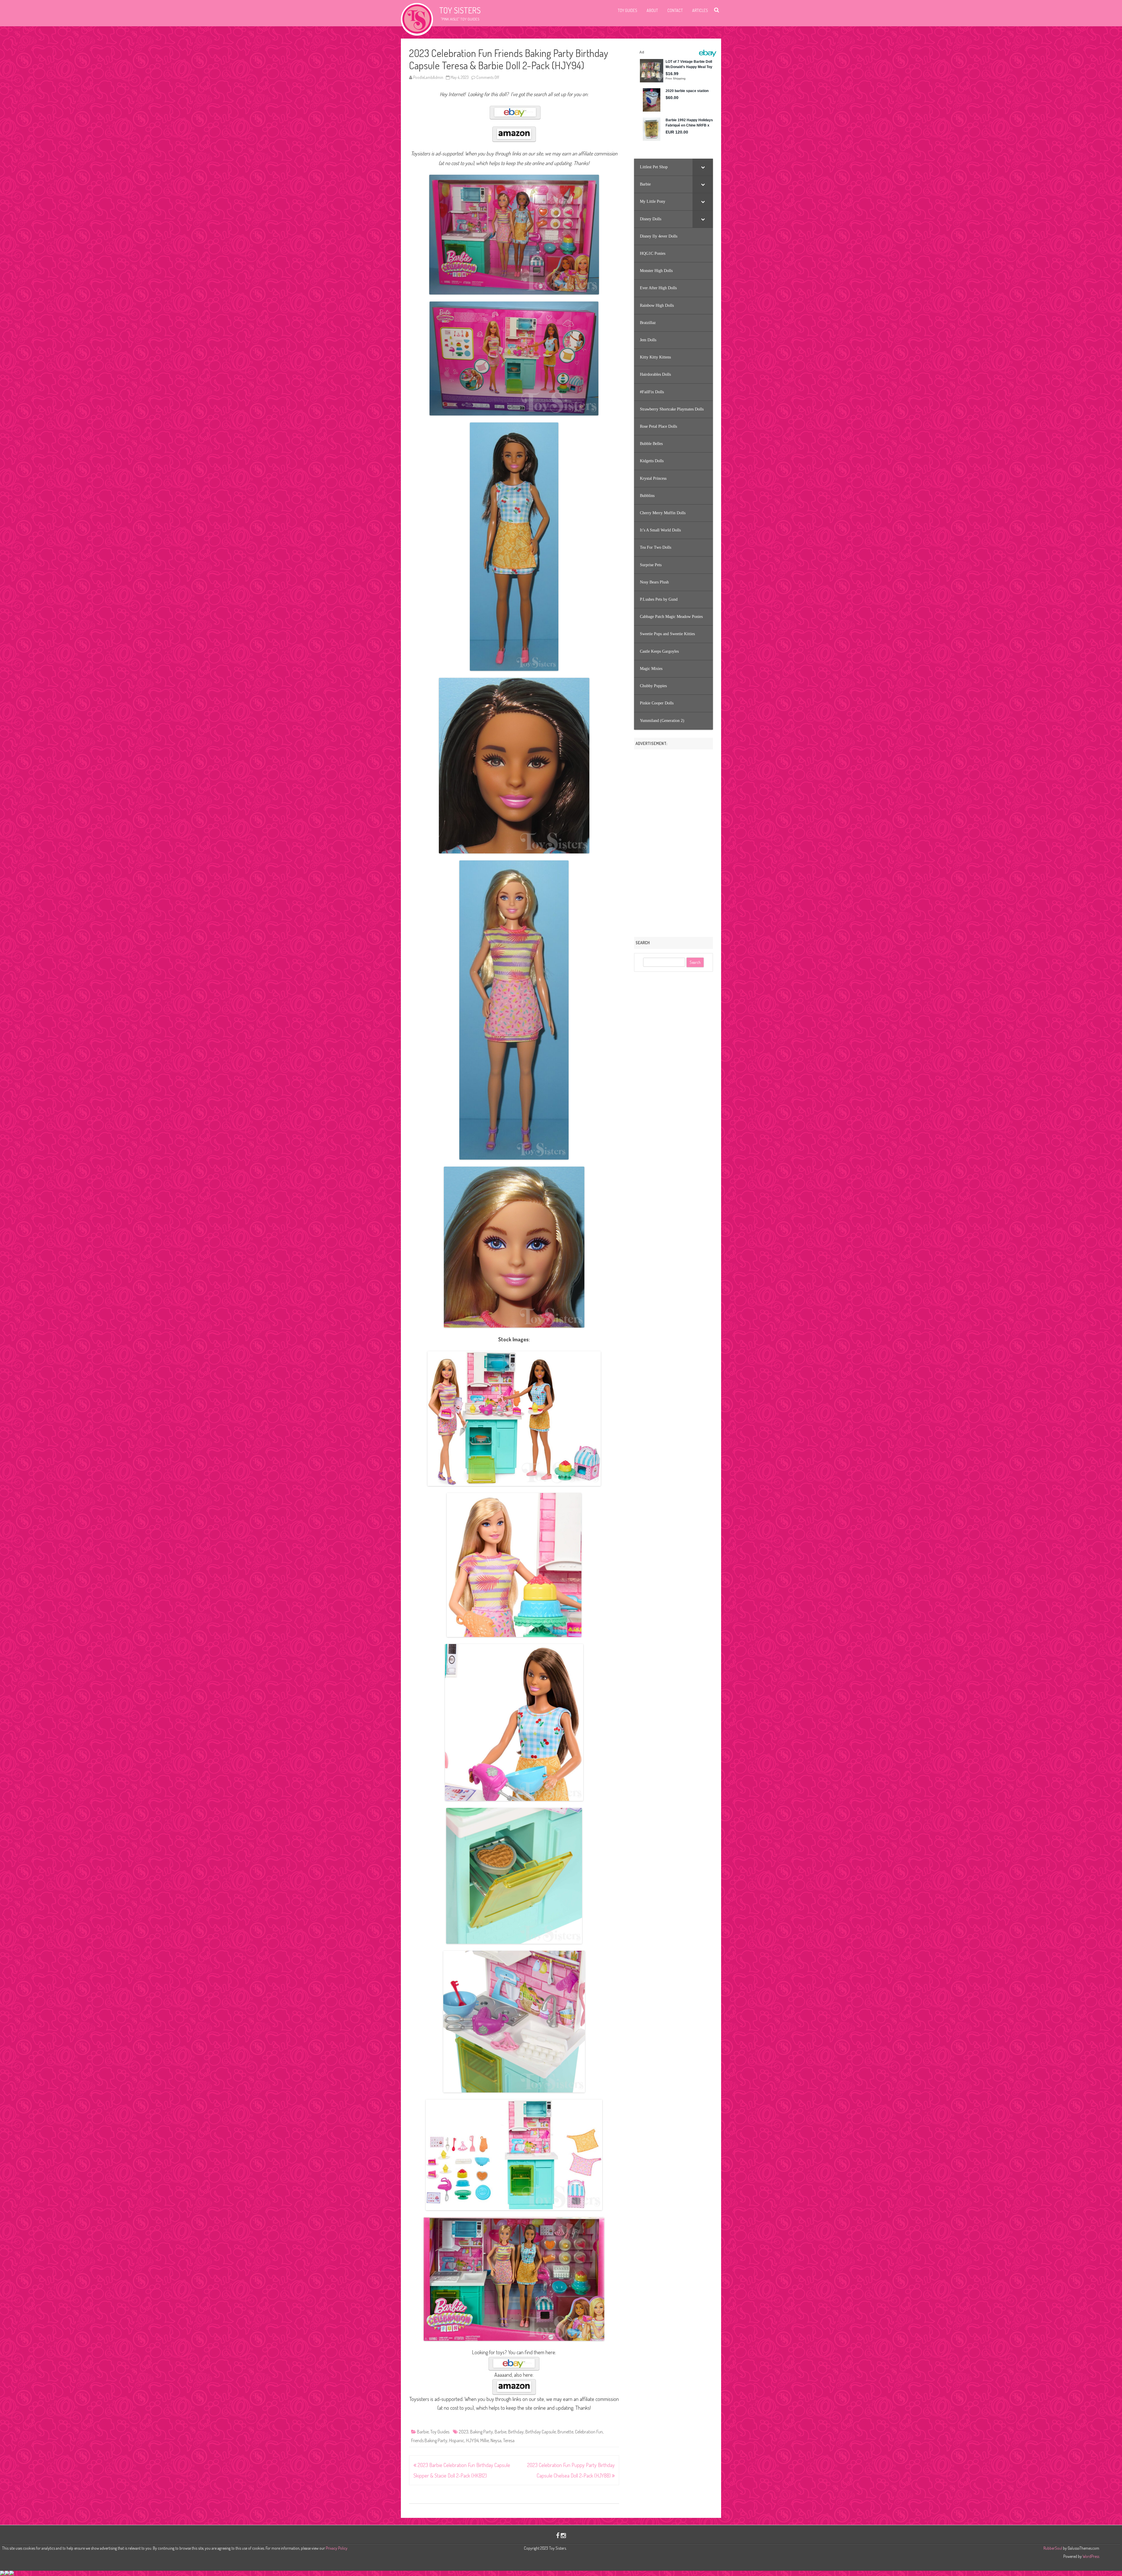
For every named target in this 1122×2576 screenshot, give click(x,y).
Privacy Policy (337, 2548)
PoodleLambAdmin (428, 77)
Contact (675, 10)
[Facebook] (558, 2535)
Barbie (423, 2432)
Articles (700, 10)
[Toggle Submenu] (703, 167)
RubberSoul (1053, 2548)
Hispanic (457, 2440)
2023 (464, 2432)
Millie (485, 2440)
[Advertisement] (673, 841)
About (652, 10)
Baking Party (482, 2432)
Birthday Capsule (541, 2432)
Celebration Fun (589, 2432)
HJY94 (472, 2440)
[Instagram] (563, 2535)
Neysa (496, 2440)
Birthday (516, 2432)
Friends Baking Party (429, 2440)
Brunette (565, 2432)
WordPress (1090, 2556)
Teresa (509, 2440)
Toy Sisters (460, 10)
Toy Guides (627, 10)
